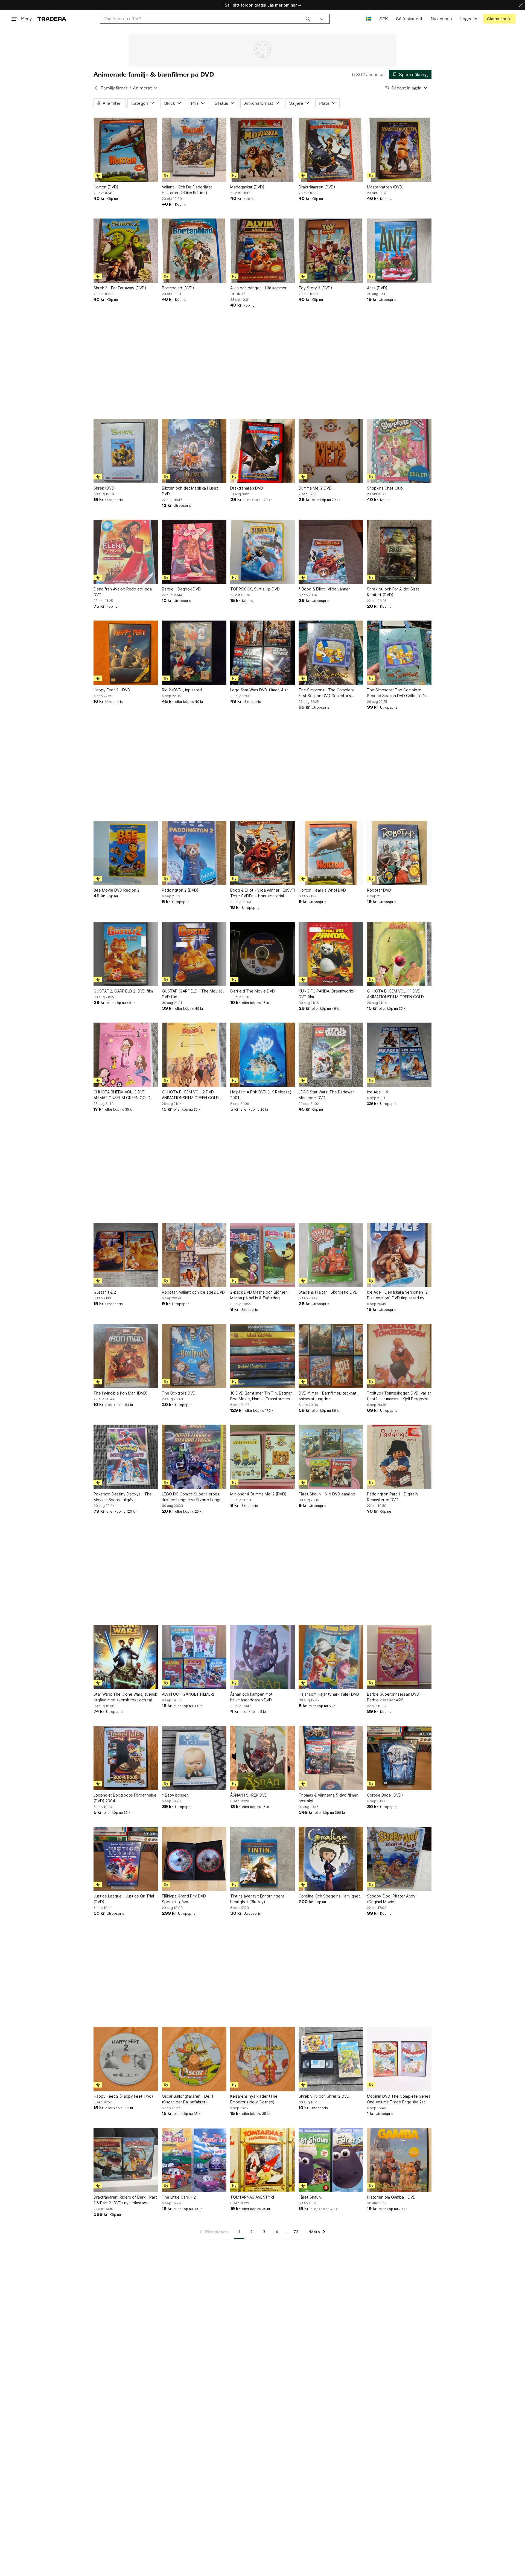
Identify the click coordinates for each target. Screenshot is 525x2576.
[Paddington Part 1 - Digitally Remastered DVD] (399, 1457)
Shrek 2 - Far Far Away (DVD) (120, 288)
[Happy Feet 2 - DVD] (126, 653)
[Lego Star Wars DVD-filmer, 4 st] (262, 653)
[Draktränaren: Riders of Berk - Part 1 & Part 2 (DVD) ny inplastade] (126, 2160)
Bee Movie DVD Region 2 (116, 890)
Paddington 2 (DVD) (180, 890)
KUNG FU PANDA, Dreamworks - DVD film (328, 994)
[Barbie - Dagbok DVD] (194, 552)
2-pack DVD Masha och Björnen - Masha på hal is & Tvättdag (260, 1295)
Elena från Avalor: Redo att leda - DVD (124, 592)
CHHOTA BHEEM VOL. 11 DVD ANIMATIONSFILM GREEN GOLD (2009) (395, 994)
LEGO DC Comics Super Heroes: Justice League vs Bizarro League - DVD (193, 1497)
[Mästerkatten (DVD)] (399, 150)
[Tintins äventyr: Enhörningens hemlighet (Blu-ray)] (262, 1859)
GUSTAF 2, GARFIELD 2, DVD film (123, 991)
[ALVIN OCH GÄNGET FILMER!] (194, 1657)
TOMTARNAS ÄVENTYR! (252, 2197)
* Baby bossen (175, 1795)
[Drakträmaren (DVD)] (331, 150)
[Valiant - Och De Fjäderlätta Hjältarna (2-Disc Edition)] (194, 150)
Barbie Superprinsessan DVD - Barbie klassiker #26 (394, 1697)
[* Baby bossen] (194, 1758)
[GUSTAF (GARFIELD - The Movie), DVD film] (194, 954)
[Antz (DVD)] (399, 251)
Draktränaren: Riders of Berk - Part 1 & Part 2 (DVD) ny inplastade (125, 2200)
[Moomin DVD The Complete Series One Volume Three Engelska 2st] (399, 2059)
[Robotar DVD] (399, 853)
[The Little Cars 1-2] (194, 2160)
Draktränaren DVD (247, 488)
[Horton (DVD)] (126, 150)
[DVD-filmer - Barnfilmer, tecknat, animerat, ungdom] (331, 1356)
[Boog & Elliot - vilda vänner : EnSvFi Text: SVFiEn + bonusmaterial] (262, 853)
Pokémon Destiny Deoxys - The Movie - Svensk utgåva (123, 1497)
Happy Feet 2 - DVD (112, 690)
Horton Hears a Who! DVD (322, 890)
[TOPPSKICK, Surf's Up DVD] (262, 552)
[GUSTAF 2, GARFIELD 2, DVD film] (126, 954)
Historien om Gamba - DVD (391, 2197)
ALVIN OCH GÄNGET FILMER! (188, 1694)
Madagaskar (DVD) (247, 187)
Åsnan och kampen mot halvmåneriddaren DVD (251, 1697)
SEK (383, 19)
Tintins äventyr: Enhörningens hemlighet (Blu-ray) (257, 1899)
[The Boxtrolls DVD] (194, 1356)
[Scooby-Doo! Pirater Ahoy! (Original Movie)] (399, 1859)
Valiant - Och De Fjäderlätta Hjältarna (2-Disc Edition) (187, 190)
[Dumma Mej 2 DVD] (331, 451)
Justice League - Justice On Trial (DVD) (124, 1899)
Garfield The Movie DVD (253, 991)
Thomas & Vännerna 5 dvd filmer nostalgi (328, 1798)
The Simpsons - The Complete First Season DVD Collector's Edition (327, 693)
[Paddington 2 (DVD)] (194, 853)
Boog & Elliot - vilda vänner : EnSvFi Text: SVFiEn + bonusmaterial (262, 893)
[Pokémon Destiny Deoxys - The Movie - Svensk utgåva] (126, 1457)
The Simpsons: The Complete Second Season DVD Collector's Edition (396, 693)
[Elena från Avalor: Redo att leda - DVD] (126, 552)
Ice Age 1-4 (377, 1092)
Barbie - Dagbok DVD (181, 589)
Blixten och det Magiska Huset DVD (190, 491)
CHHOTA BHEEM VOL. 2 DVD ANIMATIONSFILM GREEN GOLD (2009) (190, 1095)
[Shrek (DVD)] (126, 451)
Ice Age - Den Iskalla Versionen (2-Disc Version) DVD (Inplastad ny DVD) (398, 1295)
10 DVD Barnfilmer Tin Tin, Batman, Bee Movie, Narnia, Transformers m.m (262, 1396)
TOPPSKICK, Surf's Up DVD (255, 589)
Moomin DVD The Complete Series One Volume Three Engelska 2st (399, 2099)
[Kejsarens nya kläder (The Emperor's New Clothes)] (262, 2059)
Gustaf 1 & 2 (105, 1292)
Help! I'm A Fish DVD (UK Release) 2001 (261, 1095)
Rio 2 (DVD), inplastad (182, 690)
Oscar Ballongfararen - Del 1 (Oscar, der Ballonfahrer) (188, 2099)
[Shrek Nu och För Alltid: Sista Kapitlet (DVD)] (399, 552)
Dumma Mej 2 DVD (315, 488)
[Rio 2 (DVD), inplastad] (194, 653)
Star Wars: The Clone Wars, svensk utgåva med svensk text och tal (125, 1697)
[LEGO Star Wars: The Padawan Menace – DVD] (331, 1055)
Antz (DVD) (377, 288)
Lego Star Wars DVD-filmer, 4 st (259, 690)
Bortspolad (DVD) (178, 288)
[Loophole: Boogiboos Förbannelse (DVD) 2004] (126, 1758)
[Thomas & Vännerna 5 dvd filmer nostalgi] (331, 1758)
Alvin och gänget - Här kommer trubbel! (258, 291)
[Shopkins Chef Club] (399, 451)
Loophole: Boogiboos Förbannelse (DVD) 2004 (125, 1798)
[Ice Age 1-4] (399, 1055)
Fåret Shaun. (310, 2197)
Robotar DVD (379, 890)
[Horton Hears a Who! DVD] (331, 853)
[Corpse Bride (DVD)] (399, 1758)
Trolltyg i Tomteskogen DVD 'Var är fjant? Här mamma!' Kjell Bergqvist (399, 1396)
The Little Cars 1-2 (179, 2197)
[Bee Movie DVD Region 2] (126, 853)
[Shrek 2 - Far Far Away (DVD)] (126, 251)
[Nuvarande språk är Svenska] (368, 19)
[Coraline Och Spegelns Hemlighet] (331, 1859)
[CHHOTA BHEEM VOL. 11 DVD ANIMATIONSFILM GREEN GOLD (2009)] (399, 954)
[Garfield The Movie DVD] (262, 954)
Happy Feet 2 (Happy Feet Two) (123, 2096)
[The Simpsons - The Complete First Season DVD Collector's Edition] (331, 653)
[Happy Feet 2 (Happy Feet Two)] (126, 2059)
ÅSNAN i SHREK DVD (249, 1795)
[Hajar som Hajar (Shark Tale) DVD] (331, 1657)
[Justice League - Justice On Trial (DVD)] (126, 1859)
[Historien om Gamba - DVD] (399, 2160)
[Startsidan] (52, 19)
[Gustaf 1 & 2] (126, 1255)
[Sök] (308, 19)
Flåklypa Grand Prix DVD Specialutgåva (184, 1899)
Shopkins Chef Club (385, 488)
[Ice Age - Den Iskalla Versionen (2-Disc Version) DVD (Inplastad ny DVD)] (399, 1255)
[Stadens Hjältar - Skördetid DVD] (331, 1255)
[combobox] (207, 19)
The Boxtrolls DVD (179, 1393)
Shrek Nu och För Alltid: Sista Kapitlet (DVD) (393, 592)
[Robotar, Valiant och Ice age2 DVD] (194, 1255)
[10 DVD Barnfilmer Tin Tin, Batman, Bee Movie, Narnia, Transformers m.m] (262, 1356)
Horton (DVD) (106, 187)
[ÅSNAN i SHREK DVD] (262, 1758)
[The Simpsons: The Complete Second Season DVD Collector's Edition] (399, 653)
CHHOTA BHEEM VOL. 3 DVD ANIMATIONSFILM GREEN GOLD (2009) (122, 1095)
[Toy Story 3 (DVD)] (331, 251)
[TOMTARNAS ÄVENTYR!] (262, 2160)
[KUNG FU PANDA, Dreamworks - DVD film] (331, 954)
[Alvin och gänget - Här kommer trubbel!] (262, 251)
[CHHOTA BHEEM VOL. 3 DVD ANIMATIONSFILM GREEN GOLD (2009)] (126, 1055)
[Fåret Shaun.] (331, 2160)
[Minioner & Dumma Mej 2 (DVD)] (262, 1457)
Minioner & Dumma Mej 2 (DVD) (258, 1494)
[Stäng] (521, 5)
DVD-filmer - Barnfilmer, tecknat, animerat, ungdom (328, 1396)
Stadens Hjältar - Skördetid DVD (328, 1292)
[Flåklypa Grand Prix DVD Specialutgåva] (194, 1859)
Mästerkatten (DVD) (385, 187)
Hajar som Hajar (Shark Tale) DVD (329, 1694)
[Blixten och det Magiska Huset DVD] (194, 451)
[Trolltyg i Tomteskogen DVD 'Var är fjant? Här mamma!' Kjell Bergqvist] (399, 1356)
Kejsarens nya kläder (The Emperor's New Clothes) (254, 2099)
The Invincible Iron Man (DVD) (121, 1393)
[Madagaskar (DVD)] (262, 150)
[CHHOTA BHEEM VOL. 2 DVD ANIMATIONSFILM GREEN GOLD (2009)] (194, 1055)
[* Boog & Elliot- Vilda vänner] (331, 552)
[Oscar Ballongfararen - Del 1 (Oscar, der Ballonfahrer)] (194, 2059)
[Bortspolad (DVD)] (194, 251)
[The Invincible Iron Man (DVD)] (126, 1356)
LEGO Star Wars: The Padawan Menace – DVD (327, 1095)
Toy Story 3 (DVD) (315, 288)
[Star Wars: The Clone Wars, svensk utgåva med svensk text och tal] (126, 1657)
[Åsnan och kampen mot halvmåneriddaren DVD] (262, 1657)
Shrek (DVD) (105, 488)
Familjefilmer (114, 88)
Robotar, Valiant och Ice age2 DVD (193, 1292)
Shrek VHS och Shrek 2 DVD (324, 2096)
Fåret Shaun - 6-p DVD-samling (327, 1494)
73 (296, 2232)
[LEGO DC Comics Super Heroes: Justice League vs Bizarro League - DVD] (194, 1457)
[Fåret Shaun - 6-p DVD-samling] (331, 1457)
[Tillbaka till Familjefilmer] (96, 88)
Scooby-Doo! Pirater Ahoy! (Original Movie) (392, 1899)
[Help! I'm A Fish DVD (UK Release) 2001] (262, 1055)
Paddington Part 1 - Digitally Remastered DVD (393, 1497)
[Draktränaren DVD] (262, 451)
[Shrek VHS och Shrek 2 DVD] (331, 2059)
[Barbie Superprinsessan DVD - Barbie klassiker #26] (399, 1657)
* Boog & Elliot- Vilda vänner (324, 589)
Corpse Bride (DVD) (385, 1795)
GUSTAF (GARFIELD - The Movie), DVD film (193, 994)
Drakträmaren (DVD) (317, 187)
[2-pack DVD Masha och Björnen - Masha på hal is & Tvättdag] (262, 1255)
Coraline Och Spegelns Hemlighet (329, 1896)
